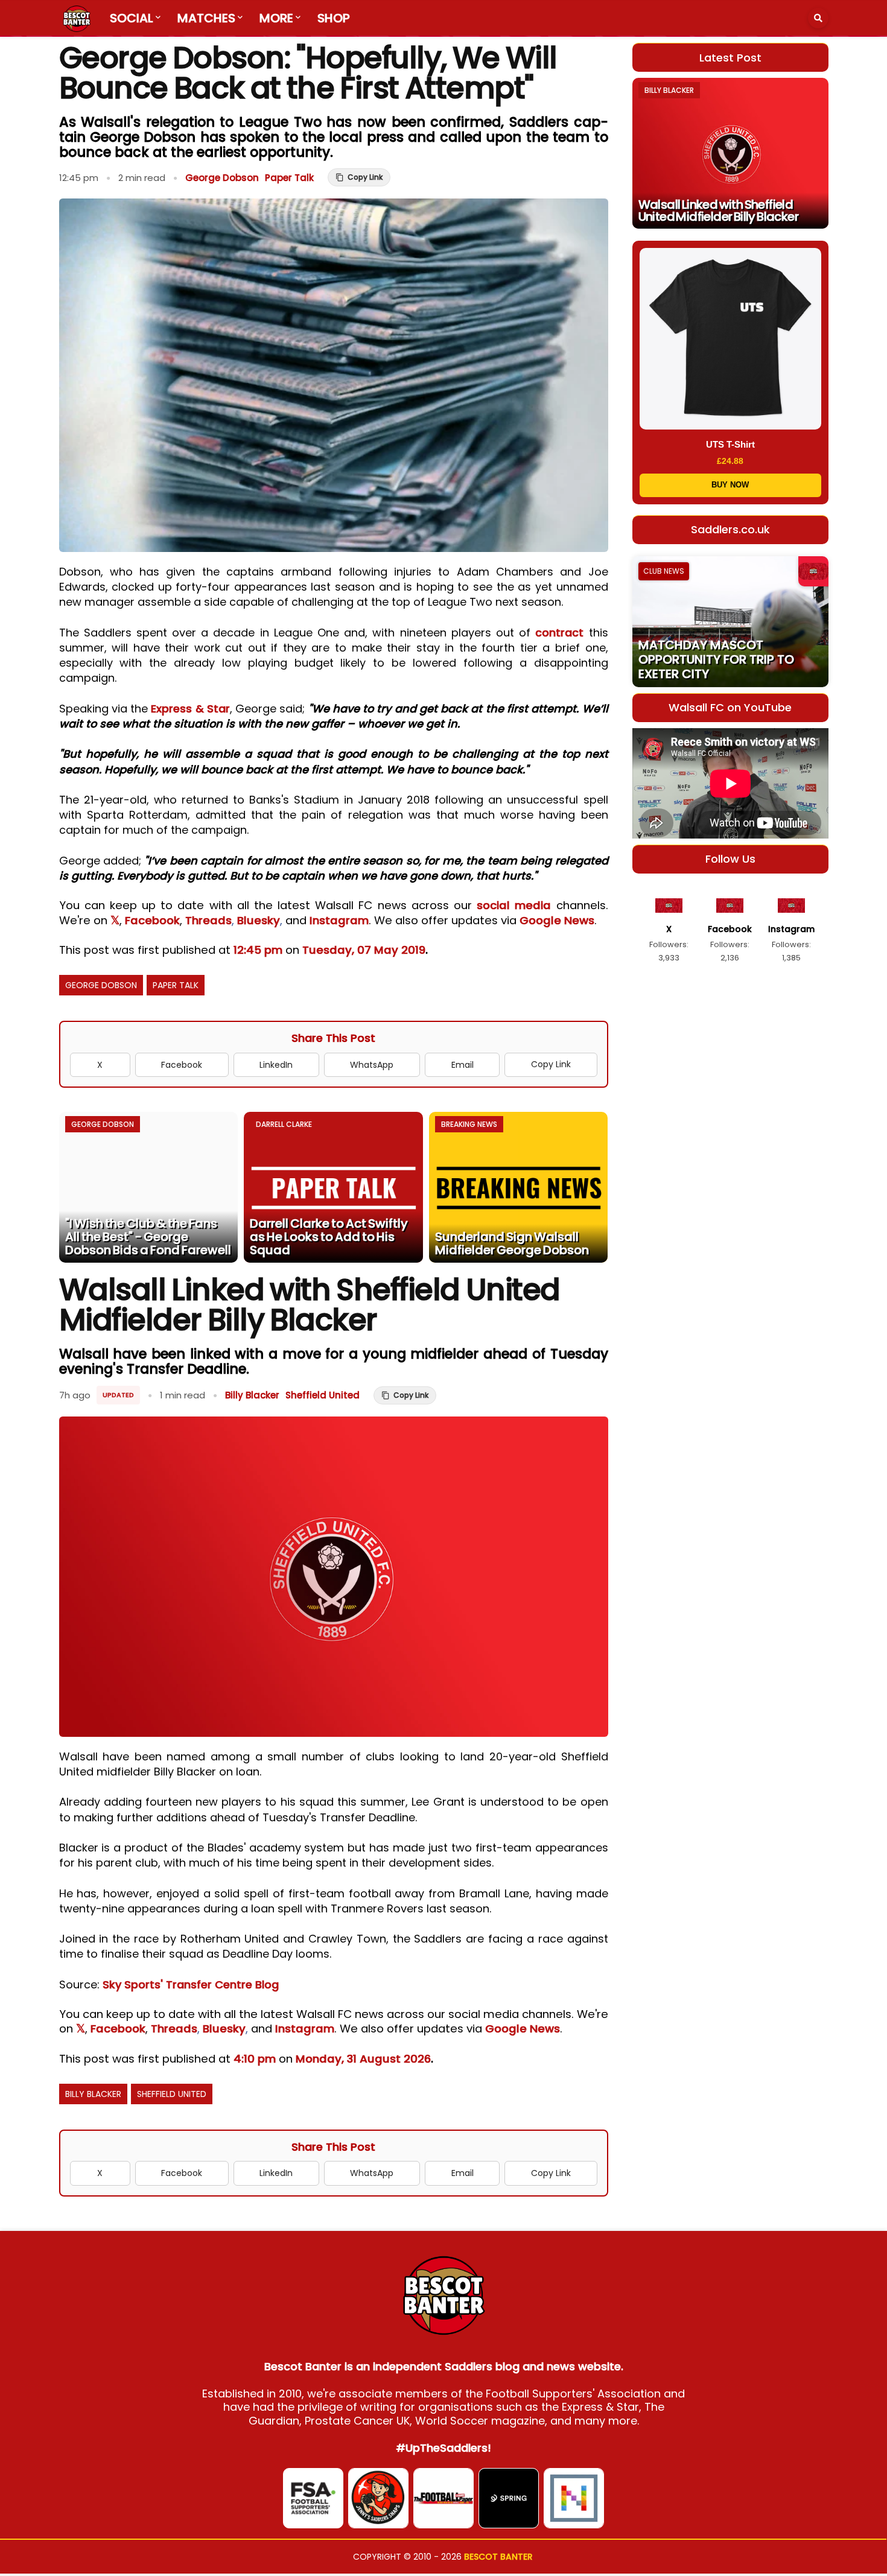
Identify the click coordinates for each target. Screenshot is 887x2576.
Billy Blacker (252, 1395)
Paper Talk (289, 178)
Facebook (152, 920)
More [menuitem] (276, 18)
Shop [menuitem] (334, 18)
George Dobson (222, 178)
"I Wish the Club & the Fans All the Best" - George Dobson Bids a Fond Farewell (148, 1237)
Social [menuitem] (132, 18)
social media (514, 905)
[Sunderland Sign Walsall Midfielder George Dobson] (519, 1187)
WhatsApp (372, 1065)
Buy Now (730, 485)
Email (463, 1065)
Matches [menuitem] (206, 18)
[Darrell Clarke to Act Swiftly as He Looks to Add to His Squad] (333, 1187)
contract (559, 633)
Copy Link (551, 1064)
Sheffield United (323, 1395)
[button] (818, 18)
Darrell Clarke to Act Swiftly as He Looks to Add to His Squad (329, 1237)
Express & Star (190, 709)
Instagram (339, 920)
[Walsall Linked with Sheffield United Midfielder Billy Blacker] (730, 153)
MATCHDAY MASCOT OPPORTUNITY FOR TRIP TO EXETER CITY (716, 659)
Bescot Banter (498, 2557)
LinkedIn (276, 1065)
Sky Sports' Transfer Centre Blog (192, 1984)
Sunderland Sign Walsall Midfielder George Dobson (512, 1243)
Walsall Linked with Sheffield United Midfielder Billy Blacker (718, 211)
